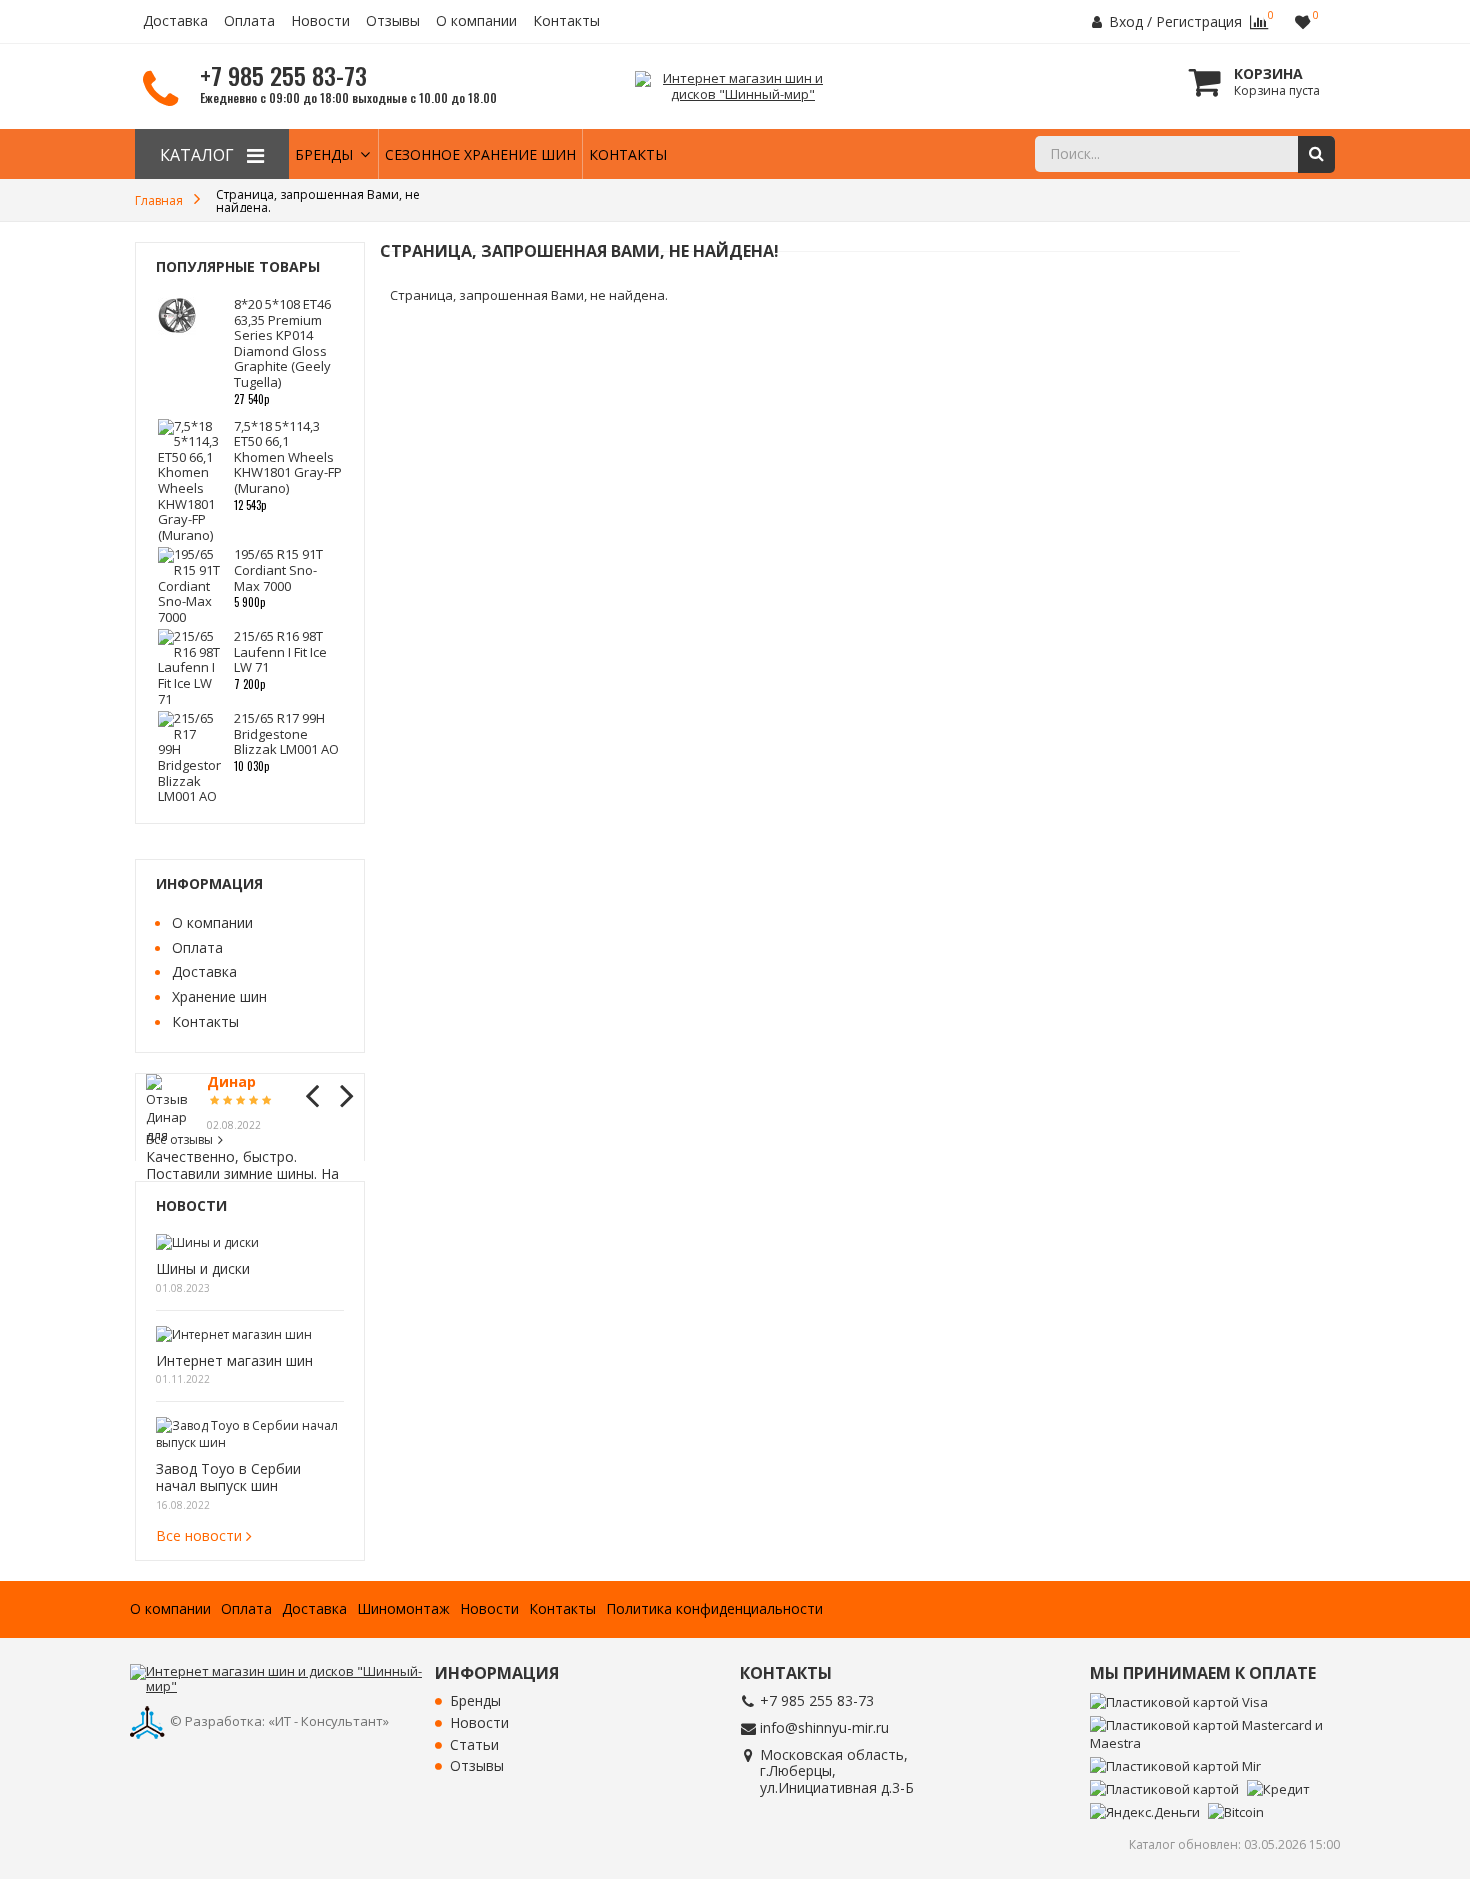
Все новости (199, 1535)
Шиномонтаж (403, 1609)
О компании (476, 21)
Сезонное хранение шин (480, 154)
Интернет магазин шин (234, 1361)
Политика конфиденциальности (714, 1609)
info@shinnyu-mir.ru (824, 1727)
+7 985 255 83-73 (817, 1700)
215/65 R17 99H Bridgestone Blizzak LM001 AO (286, 733)
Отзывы (393, 21)
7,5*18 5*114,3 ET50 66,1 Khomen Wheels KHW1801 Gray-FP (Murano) (288, 457)
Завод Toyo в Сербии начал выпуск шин (228, 1478)
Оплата (249, 21)
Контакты (566, 21)
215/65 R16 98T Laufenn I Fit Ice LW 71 (280, 651)
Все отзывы (179, 1139)
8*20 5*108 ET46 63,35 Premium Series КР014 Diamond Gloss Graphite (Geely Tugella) (282, 343)
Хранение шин (219, 996)
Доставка (175, 21)
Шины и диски (203, 1269)
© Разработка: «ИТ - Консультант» (279, 1721)
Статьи (474, 1745)
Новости (320, 21)
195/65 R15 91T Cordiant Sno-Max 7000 (278, 569)
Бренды (324, 154)
